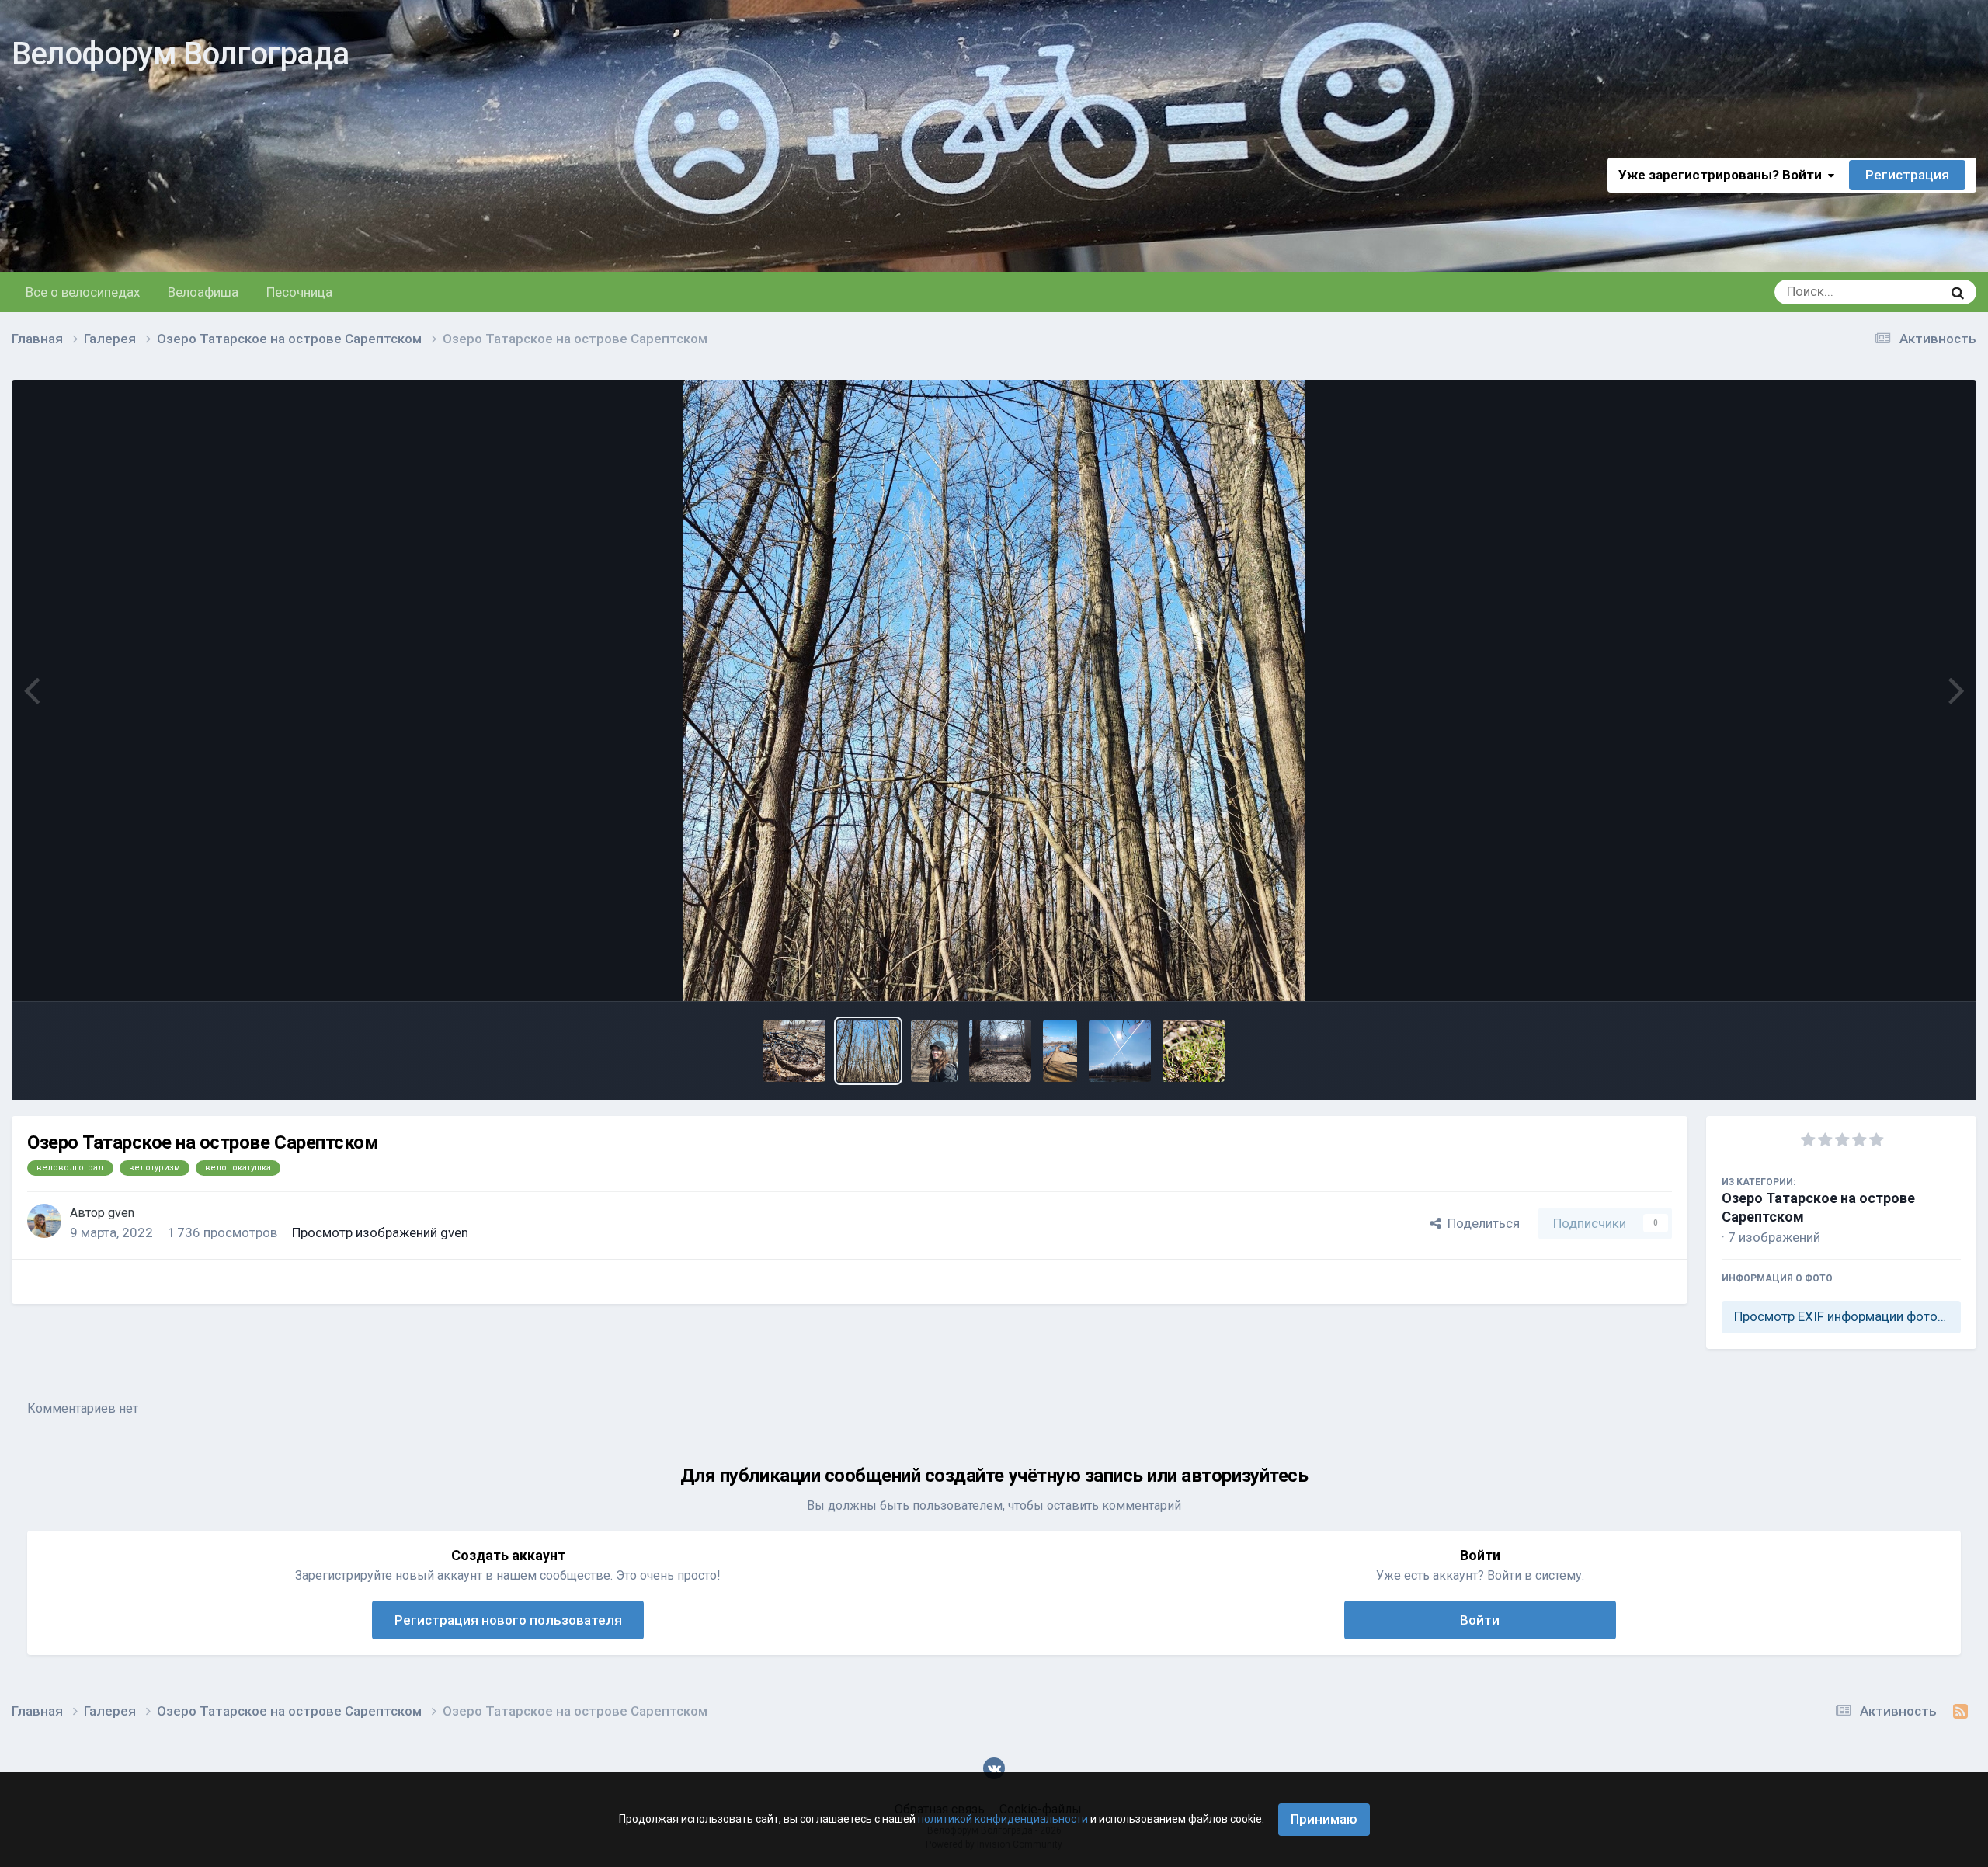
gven (121, 1213)
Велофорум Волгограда (180, 54)
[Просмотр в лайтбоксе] (994, 690)
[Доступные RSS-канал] (1960, 1712)
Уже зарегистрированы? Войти (1723, 175)
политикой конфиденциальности (1003, 1819)
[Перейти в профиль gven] (44, 1221)
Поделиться (1481, 1223)
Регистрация (1907, 175)
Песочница (299, 292)
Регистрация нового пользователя (508, 1620)
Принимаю (1324, 1819)
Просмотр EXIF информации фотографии (1847, 1316)
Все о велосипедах (83, 292)
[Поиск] (1958, 292)
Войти (1480, 1620)
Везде (1904, 292)
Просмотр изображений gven (380, 1232)
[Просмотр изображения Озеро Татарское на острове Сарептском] (794, 1051)
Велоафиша (203, 292)
